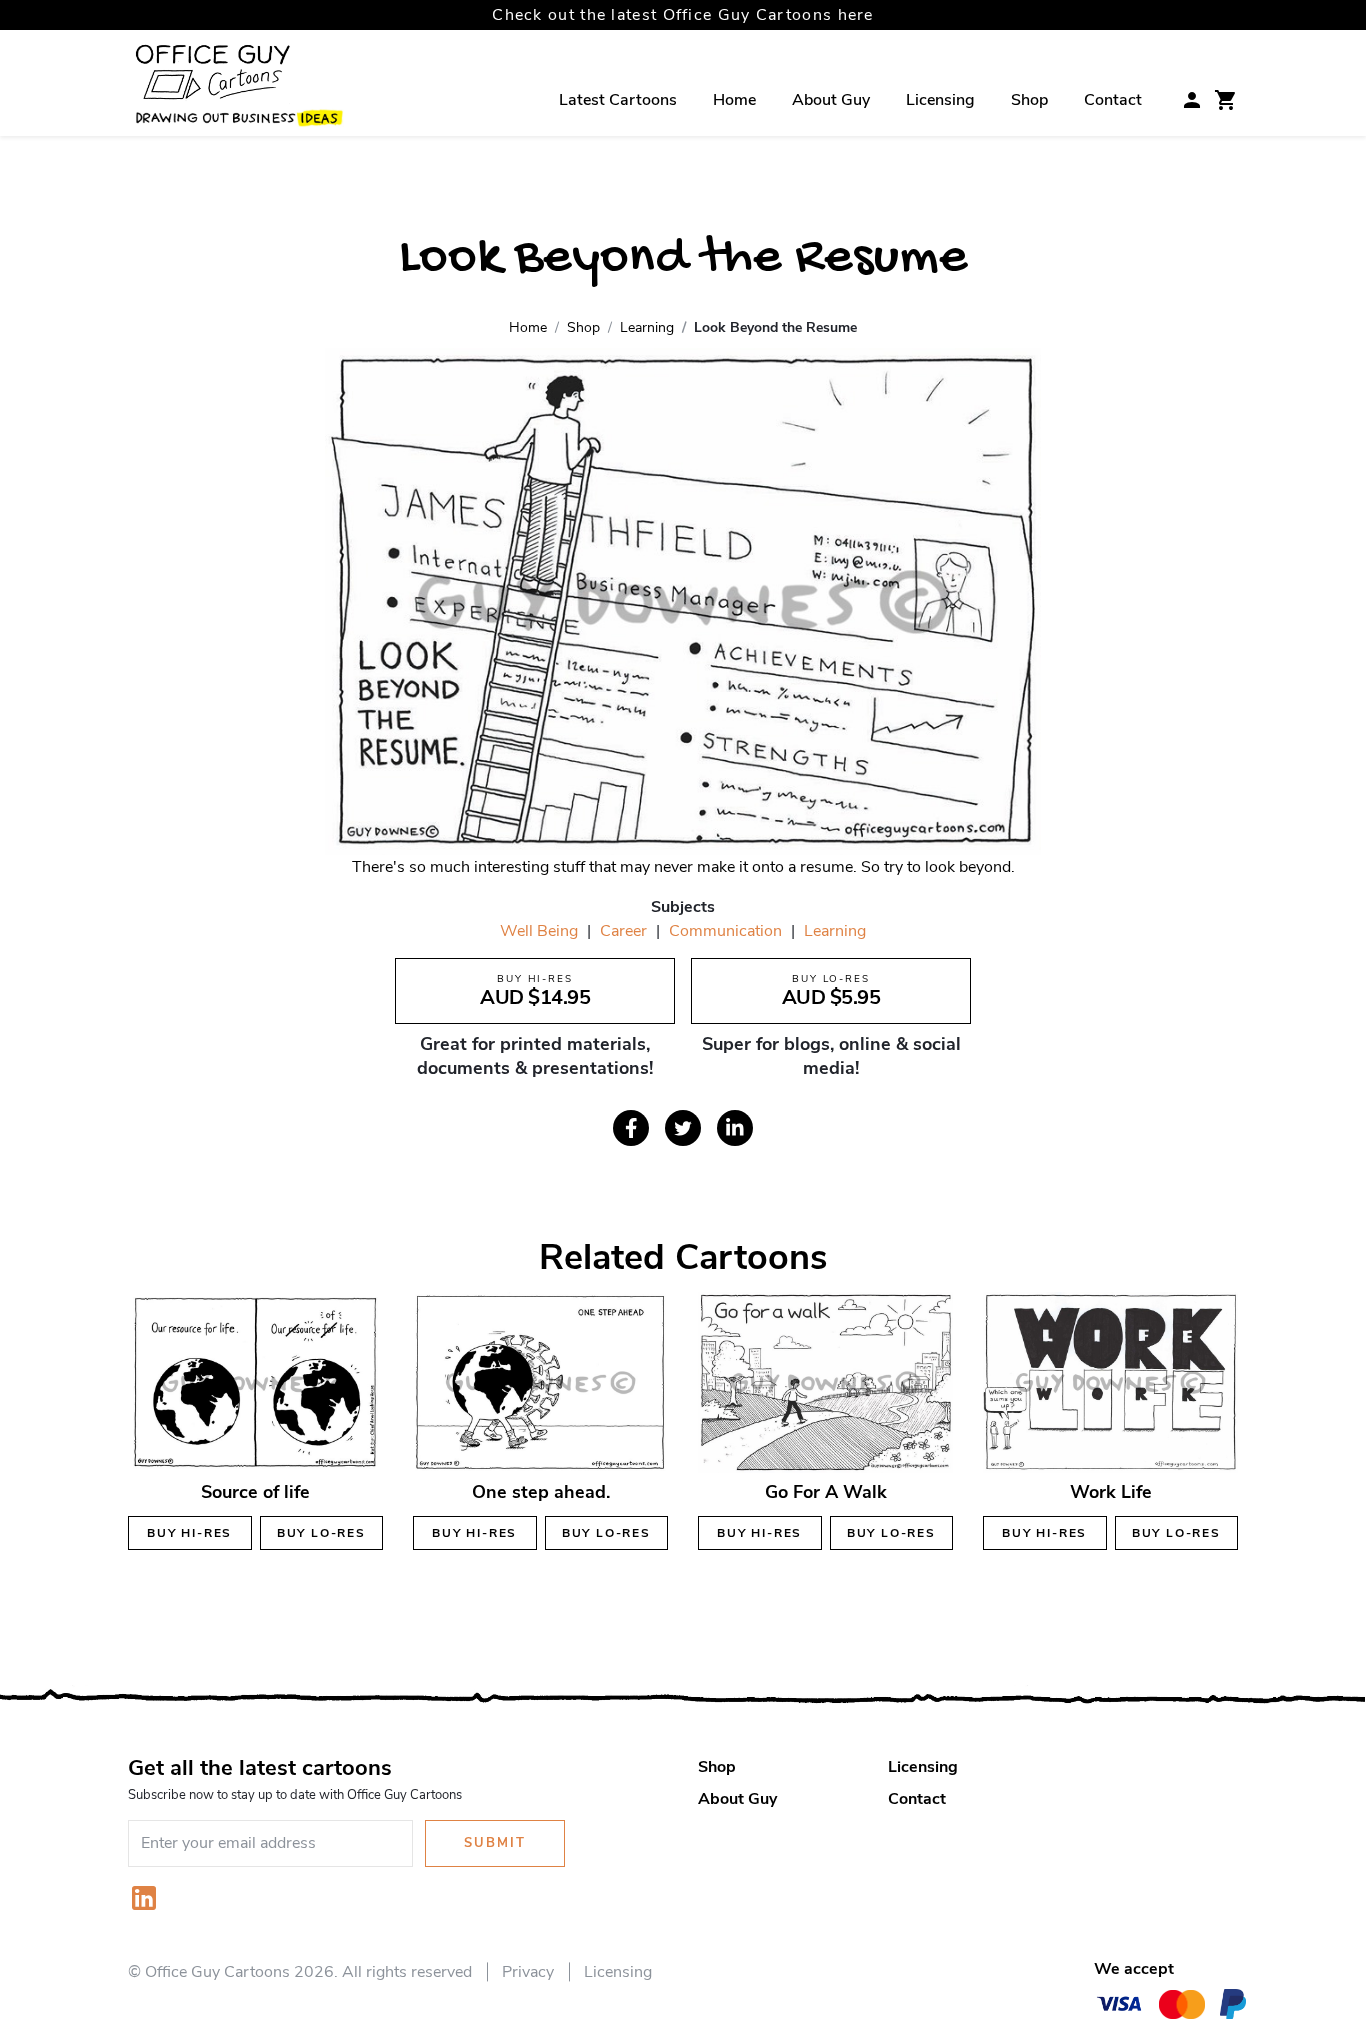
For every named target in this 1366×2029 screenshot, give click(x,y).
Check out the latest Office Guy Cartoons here (683, 15)
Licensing (940, 100)
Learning (835, 931)
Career (623, 931)
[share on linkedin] (735, 1128)
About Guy (831, 100)
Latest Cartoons (618, 100)
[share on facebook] (631, 1128)
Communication (725, 931)
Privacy (528, 1972)
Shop (1029, 100)
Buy (189, 1533)
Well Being (539, 931)
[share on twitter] (683, 1128)
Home (734, 100)
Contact (1113, 100)
